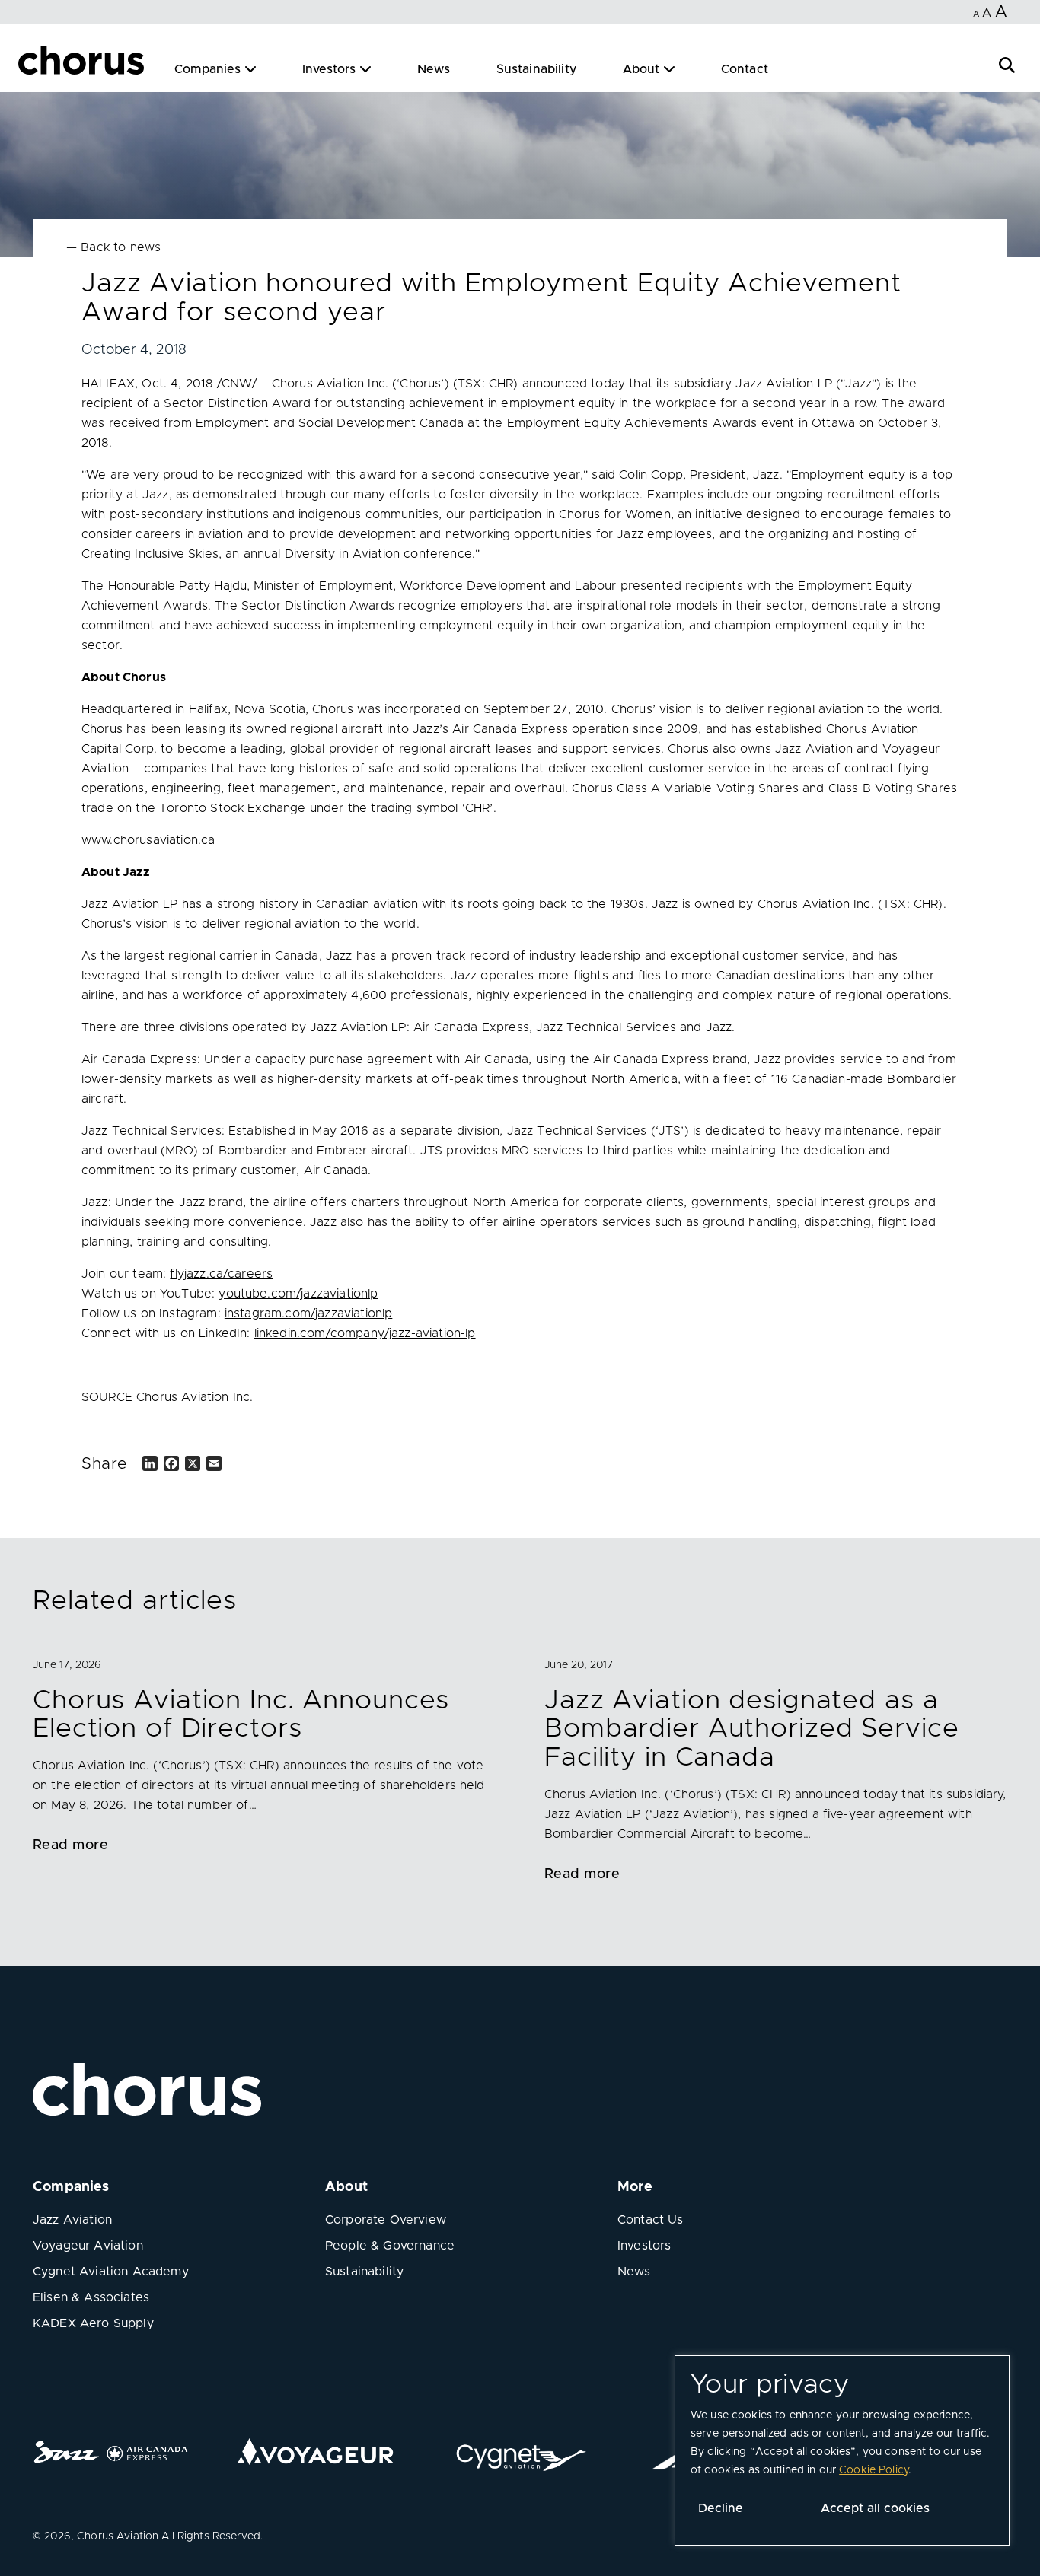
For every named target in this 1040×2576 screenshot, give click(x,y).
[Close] (29, 62)
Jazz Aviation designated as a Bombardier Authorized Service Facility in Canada (751, 1729)
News (434, 69)
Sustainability (537, 69)
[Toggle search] (1007, 64)
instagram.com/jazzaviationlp (308, 1313)
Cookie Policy (874, 2470)
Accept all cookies (875, 2508)
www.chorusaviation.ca (148, 840)
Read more (70, 1845)
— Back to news (113, 247)
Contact (745, 69)
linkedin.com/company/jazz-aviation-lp (365, 1333)
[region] (842, 2450)
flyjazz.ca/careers (221, 1274)
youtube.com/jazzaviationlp (298, 1294)
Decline (721, 2508)
